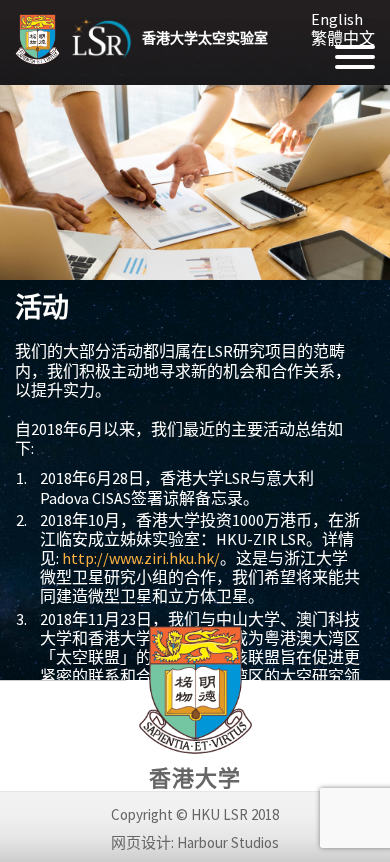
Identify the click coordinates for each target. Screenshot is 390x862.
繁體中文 (343, 38)
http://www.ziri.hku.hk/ (141, 558)
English (337, 19)
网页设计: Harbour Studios (195, 842)
